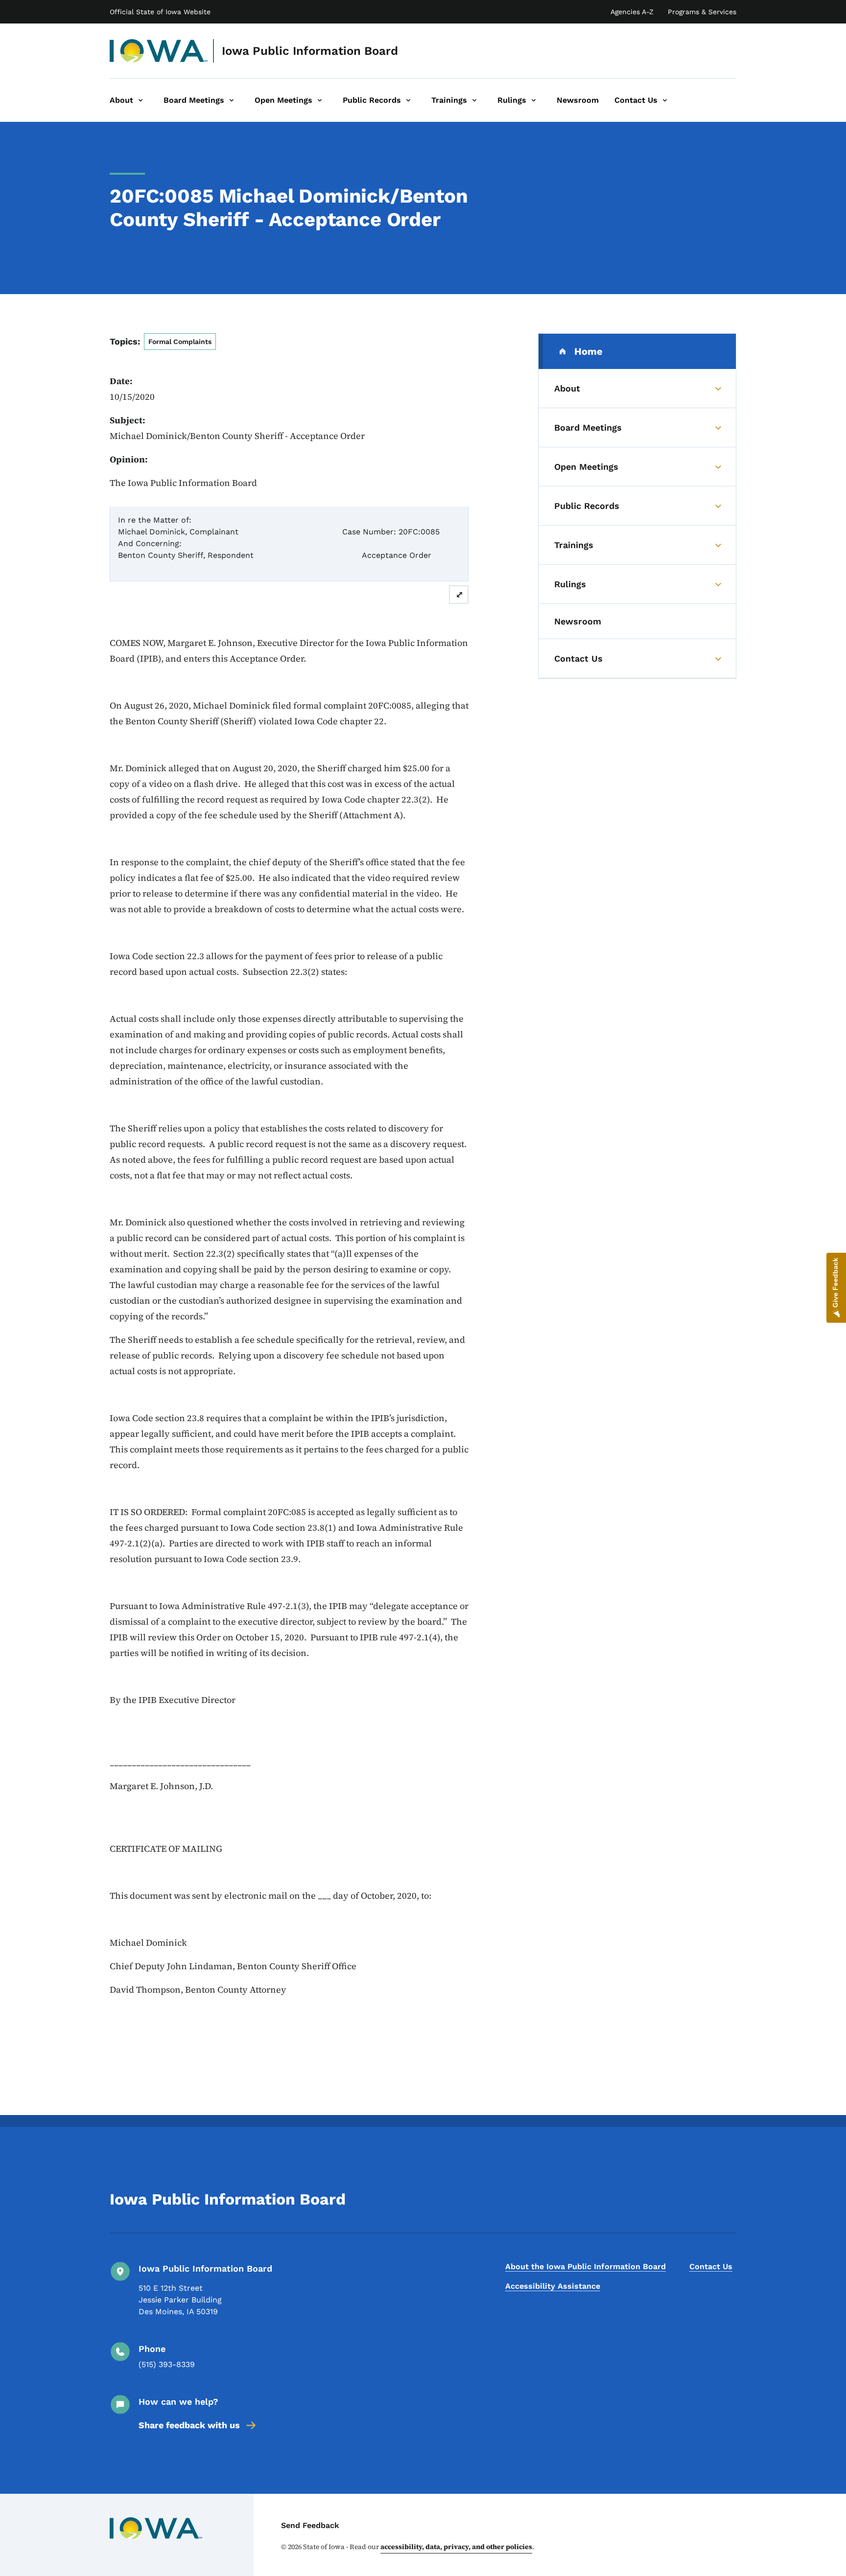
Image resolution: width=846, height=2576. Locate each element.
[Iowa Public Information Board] (159, 51)
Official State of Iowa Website (160, 12)
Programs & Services (702, 12)
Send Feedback (310, 2525)
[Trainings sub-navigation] (474, 100)
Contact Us (711, 2266)
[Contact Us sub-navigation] (665, 100)
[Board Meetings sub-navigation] (232, 100)
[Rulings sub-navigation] (534, 100)
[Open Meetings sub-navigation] (320, 100)
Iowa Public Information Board (310, 51)
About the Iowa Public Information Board (586, 2266)
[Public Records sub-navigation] (408, 100)
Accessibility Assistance (553, 2286)
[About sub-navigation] (141, 100)
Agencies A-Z (632, 12)
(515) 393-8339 (167, 2364)
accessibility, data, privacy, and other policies (456, 2547)
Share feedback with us (189, 2425)
